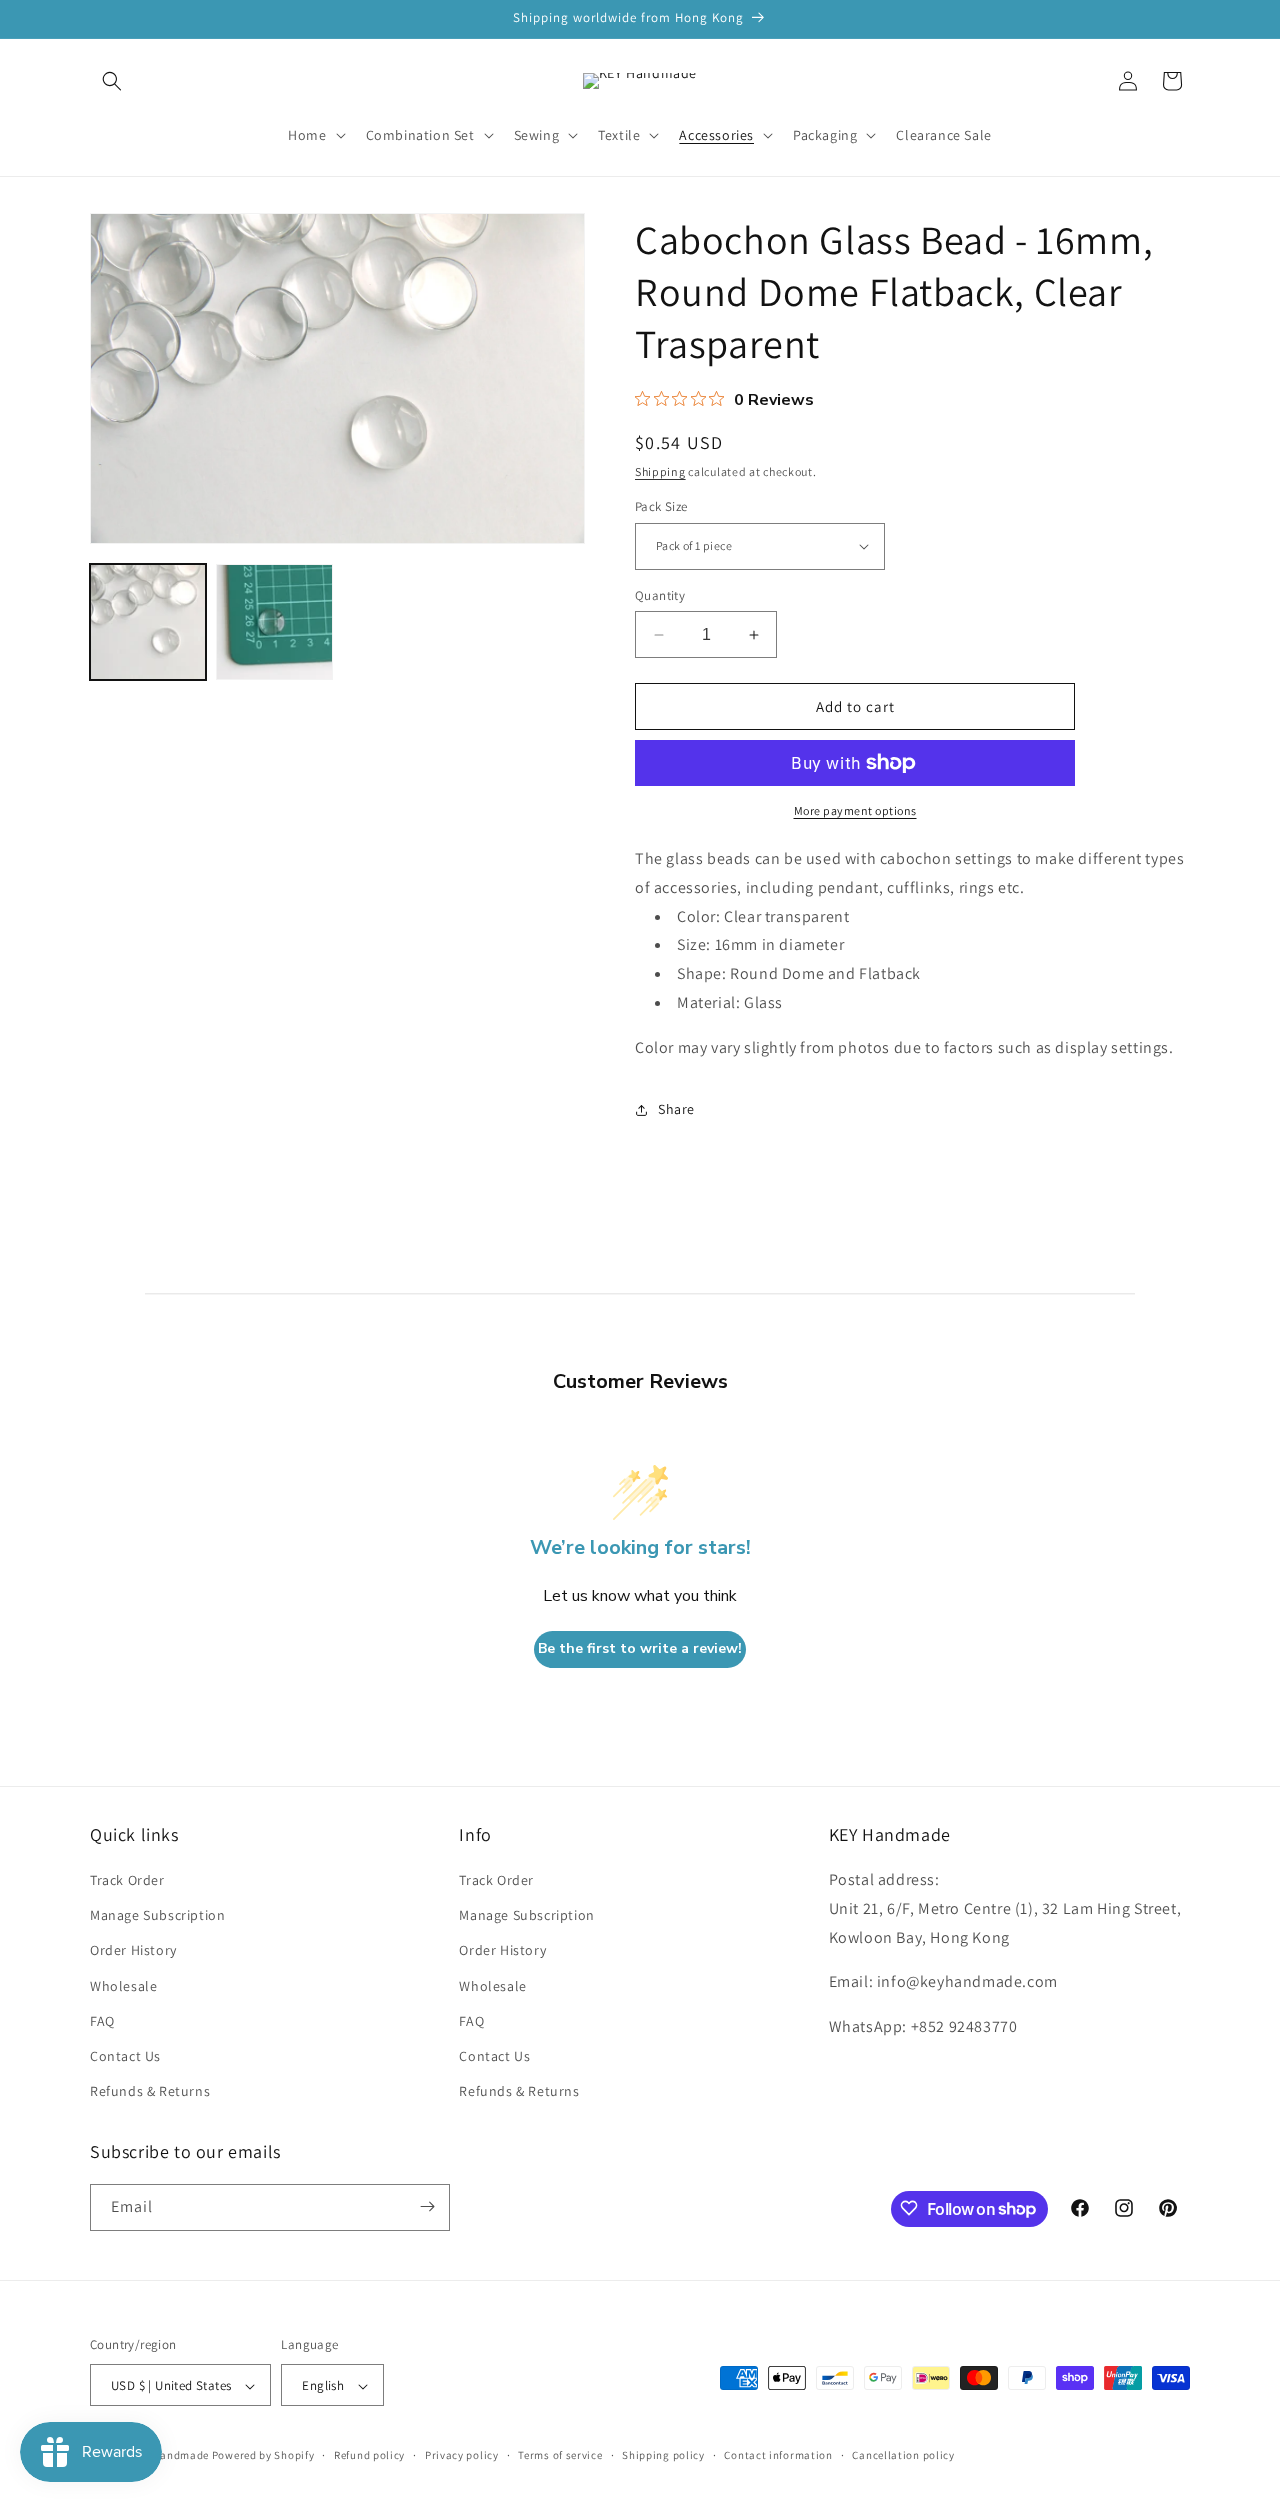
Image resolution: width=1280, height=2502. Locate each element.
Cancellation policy (903, 2455)
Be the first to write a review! (640, 1649)
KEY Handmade (170, 2456)
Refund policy (369, 2455)
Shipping (660, 471)
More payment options (855, 810)
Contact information (778, 2455)
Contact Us (125, 2056)
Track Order (127, 1880)
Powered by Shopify (263, 2456)
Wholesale (123, 1986)
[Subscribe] (427, 2206)
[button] (112, 81)
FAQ (102, 2021)
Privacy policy (462, 2455)
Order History (133, 1951)
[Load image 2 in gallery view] (274, 622)
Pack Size (661, 506)
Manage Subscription (157, 1916)
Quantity (660, 595)
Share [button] (676, 1109)
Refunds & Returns (150, 2092)
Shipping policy (663, 2455)
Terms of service (560, 2455)
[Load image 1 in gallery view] (148, 622)
